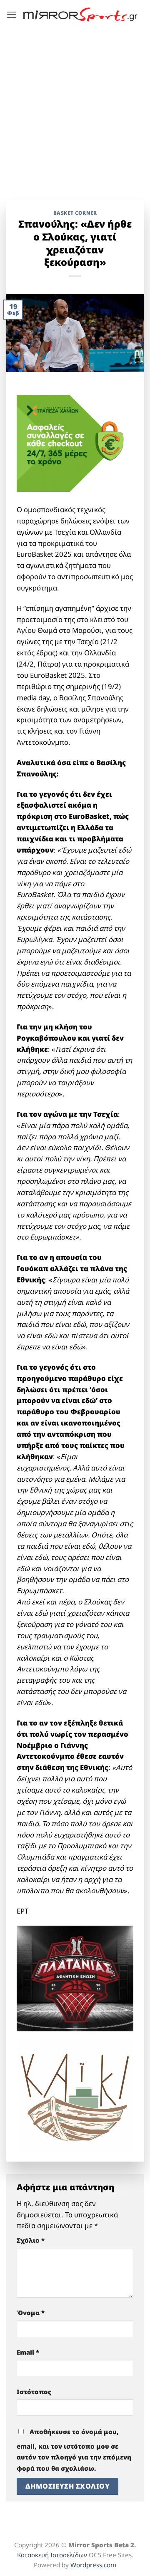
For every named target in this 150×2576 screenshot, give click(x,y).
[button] (12, 15)
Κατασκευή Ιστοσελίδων (52, 2555)
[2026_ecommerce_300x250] (75, 443)
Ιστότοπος (34, 2392)
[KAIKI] (75, 2094)
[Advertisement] (75, 108)
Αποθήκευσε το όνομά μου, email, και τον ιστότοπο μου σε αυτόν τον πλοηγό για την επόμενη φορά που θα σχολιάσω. (74, 2450)
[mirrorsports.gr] (80, 15)
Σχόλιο (31, 2240)
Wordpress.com (93, 2565)
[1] (75, 1977)
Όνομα (31, 2313)
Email (28, 2352)
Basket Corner (75, 213)
